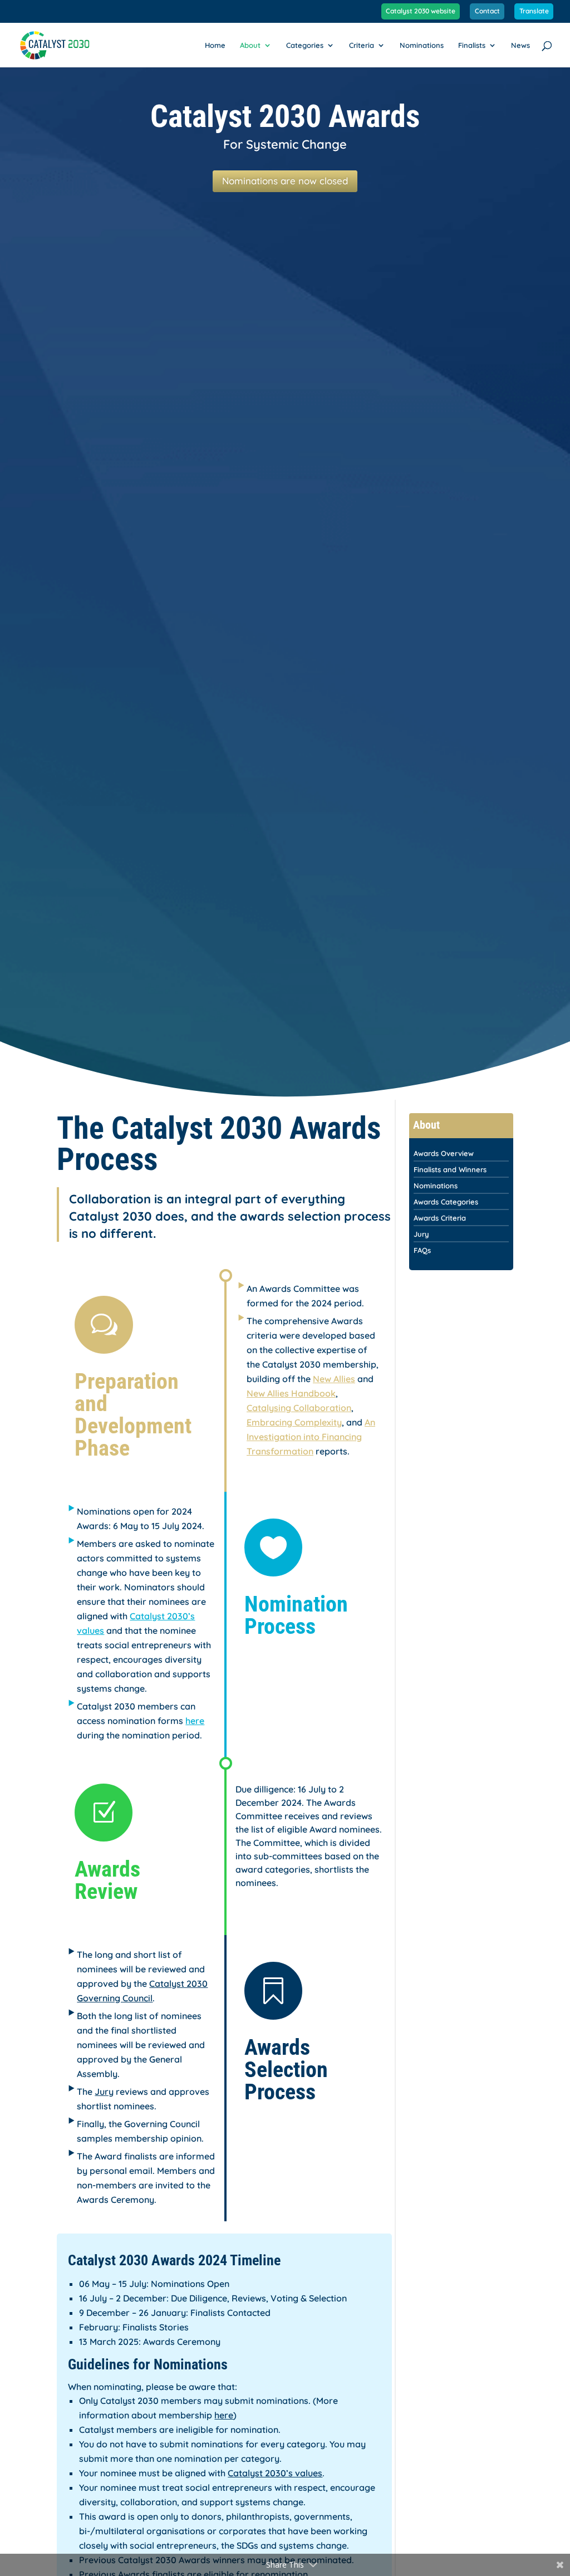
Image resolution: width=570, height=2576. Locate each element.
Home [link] (215, 45)
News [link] (520, 45)
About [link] (250, 45)
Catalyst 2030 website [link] (421, 11)
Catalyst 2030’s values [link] (275, 2473)
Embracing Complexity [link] (294, 1422)
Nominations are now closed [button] (285, 181)
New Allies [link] (334, 1379)
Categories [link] (305, 45)
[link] (55, 44)
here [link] (195, 1721)
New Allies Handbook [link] (291, 1393)
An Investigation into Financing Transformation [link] (311, 1437)
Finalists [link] (472, 45)
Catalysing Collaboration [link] (299, 1408)
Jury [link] (104, 2092)
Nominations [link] (422, 45)
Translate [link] (534, 11)
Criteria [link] (362, 45)
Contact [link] (487, 11)
